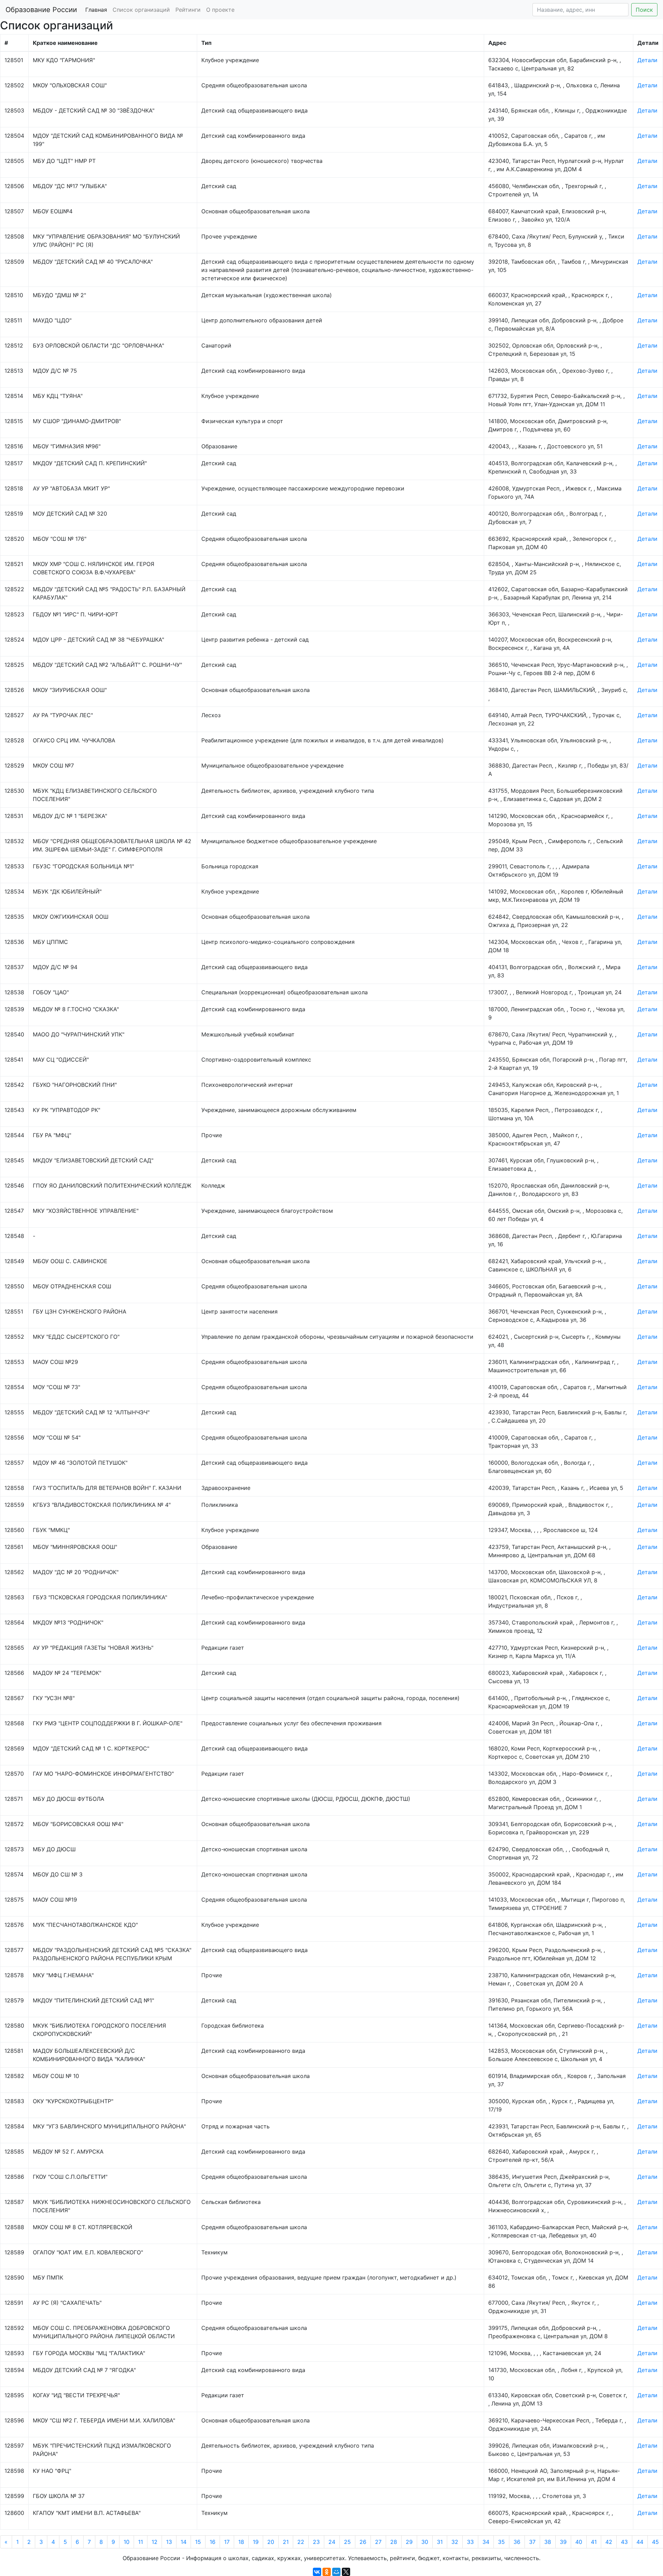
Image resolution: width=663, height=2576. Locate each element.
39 (563, 2542)
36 (517, 2542)
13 (169, 2542)
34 (486, 2542)
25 (347, 2542)
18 (241, 2542)
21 (286, 2542)
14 (184, 2542)
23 (316, 2542)
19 (256, 2542)
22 (301, 2542)
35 (501, 2542)
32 (455, 2542)
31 (440, 2542)
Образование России (41, 10)
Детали (647, 60)
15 (198, 2542)
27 (378, 2542)
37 (532, 2542)
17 (227, 2542)
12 (155, 2542)
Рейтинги (188, 10)
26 (363, 2542)
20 (271, 2542)
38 (548, 2542)
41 (594, 2542)
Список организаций (141, 10)
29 (409, 2542)
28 (394, 2542)
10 (127, 2542)
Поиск (644, 10)
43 (624, 2542)
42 (609, 2542)
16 (213, 2542)
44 (640, 2542)
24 (332, 2542)
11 (141, 2542)
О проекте (220, 10)
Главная (96, 10)
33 (470, 2542)
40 (579, 2542)
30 (425, 2542)
